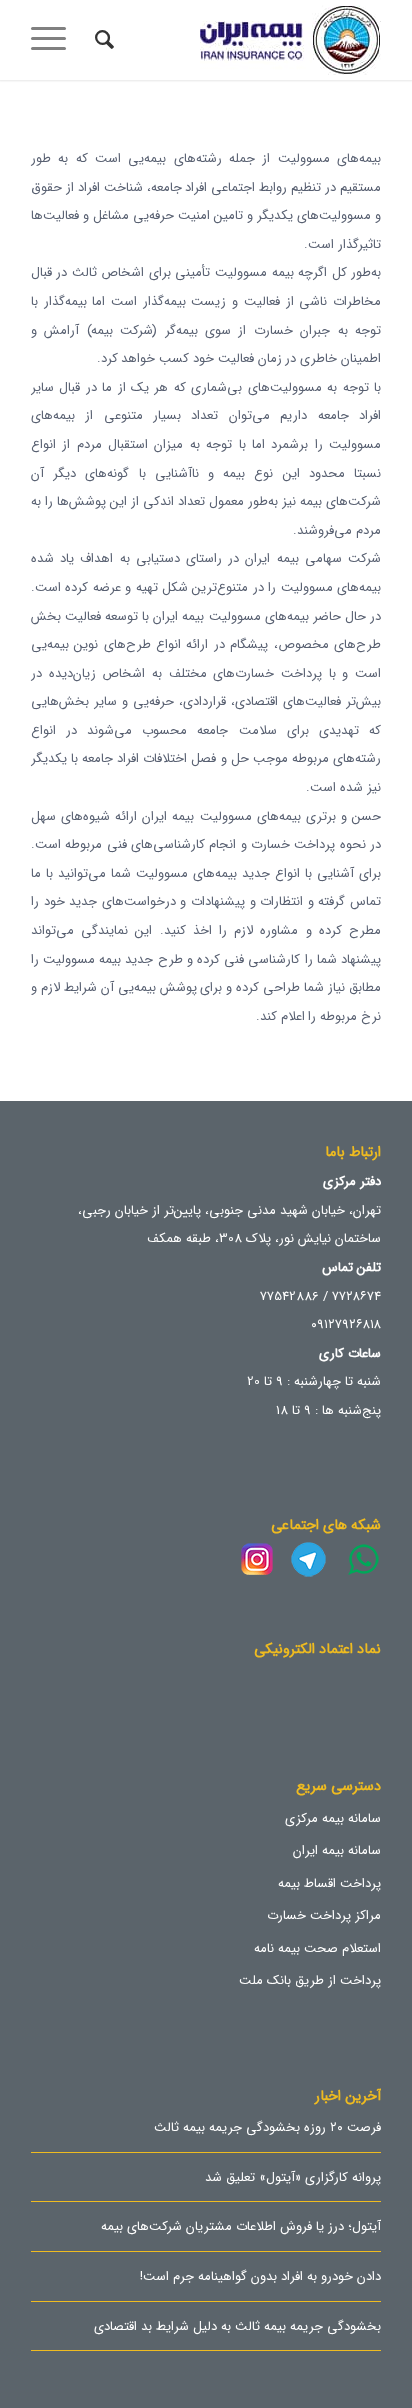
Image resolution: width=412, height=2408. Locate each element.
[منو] (55, 40)
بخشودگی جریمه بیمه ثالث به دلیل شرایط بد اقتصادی (237, 2328)
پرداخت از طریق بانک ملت (310, 1980)
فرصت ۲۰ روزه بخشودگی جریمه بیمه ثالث (267, 2129)
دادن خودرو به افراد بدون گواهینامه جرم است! (260, 2278)
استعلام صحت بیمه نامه (317, 1948)
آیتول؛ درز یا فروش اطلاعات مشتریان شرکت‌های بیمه (241, 2228)
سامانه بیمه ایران (337, 1850)
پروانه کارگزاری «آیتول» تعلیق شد (293, 2179)
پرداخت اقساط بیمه (329, 1883)
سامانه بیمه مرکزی (333, 1818)
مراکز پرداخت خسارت (324, 1915)
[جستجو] (101, 40)
